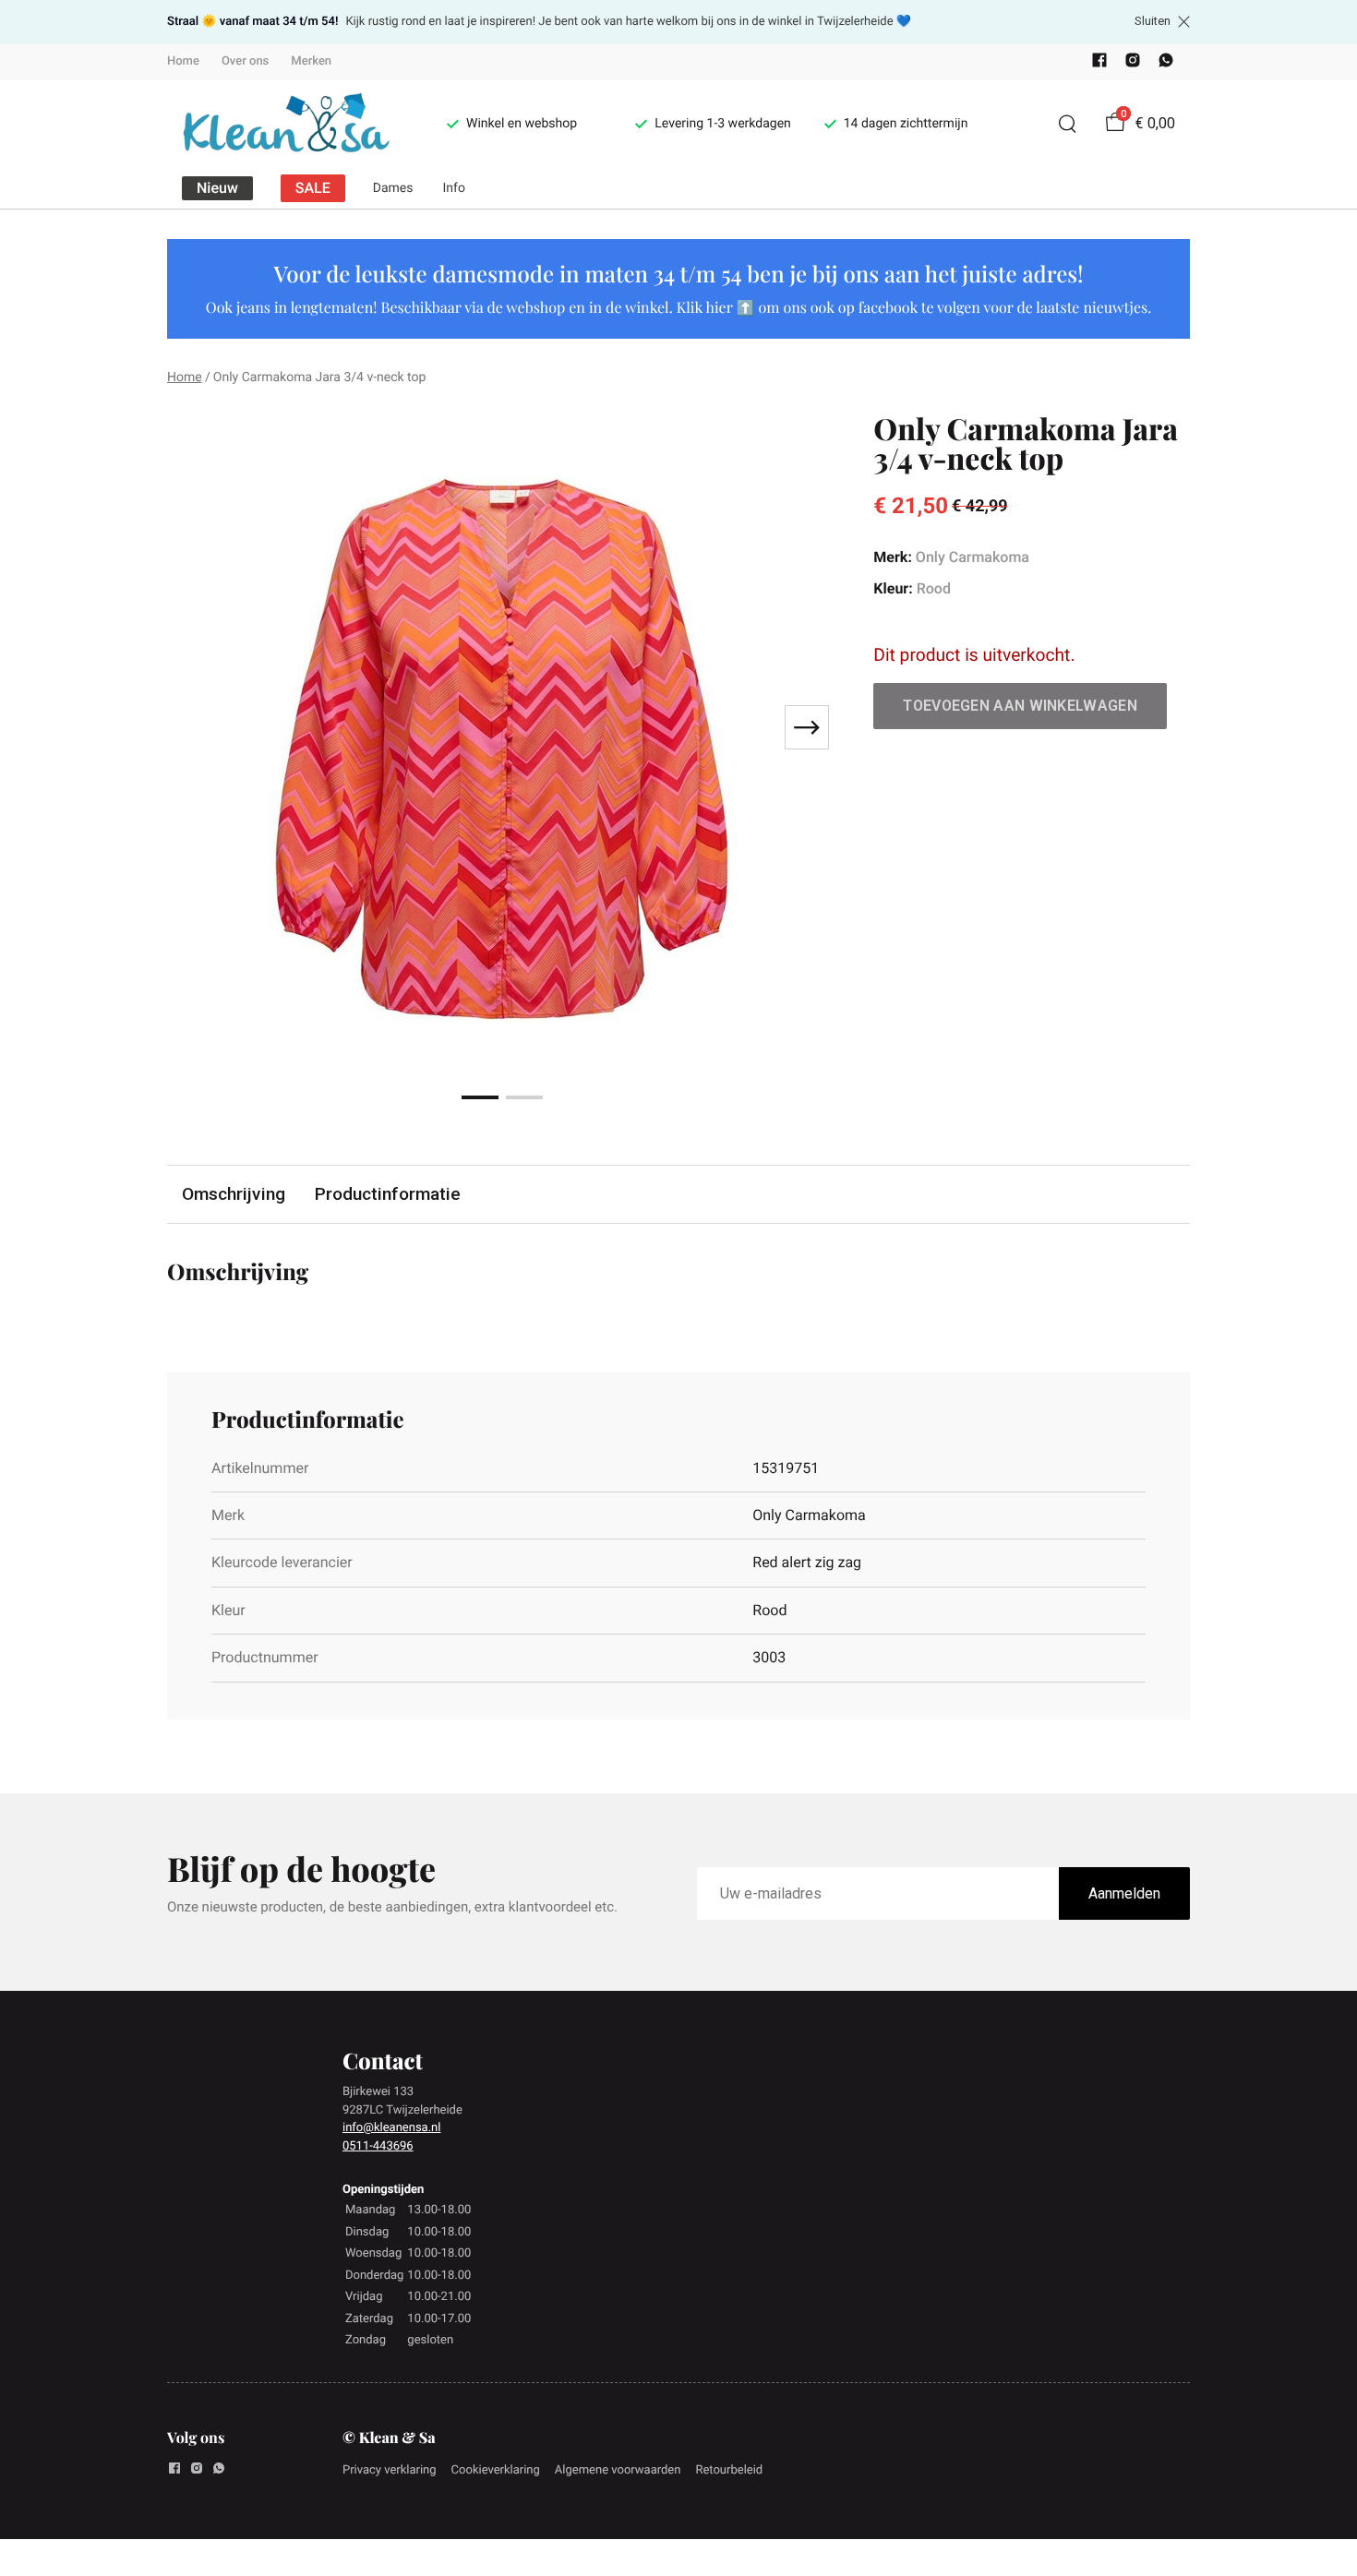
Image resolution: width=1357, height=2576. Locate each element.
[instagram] (1133, 64)
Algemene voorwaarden (618, 2470)
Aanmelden (1124, 1893)
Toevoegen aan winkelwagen (1020, 706)
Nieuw (217, 188)
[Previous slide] (197, 727)
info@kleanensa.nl (391, 2128)
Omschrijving (234, 1194)
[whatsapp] (1166, 64)
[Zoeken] (1067, 124)
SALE (313, 188)
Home (183, 61)
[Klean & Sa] (285, 124)
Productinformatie (388, 1194)
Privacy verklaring (390, 2470)
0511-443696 (378, 2146)
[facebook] (1099, 64)
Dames (393, 188)
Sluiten (1153, 21)
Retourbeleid (729, 2470)
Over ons (245, 61)
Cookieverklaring (496, 2470)
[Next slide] (807, 727)
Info (454, 188)
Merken (311, 61)
